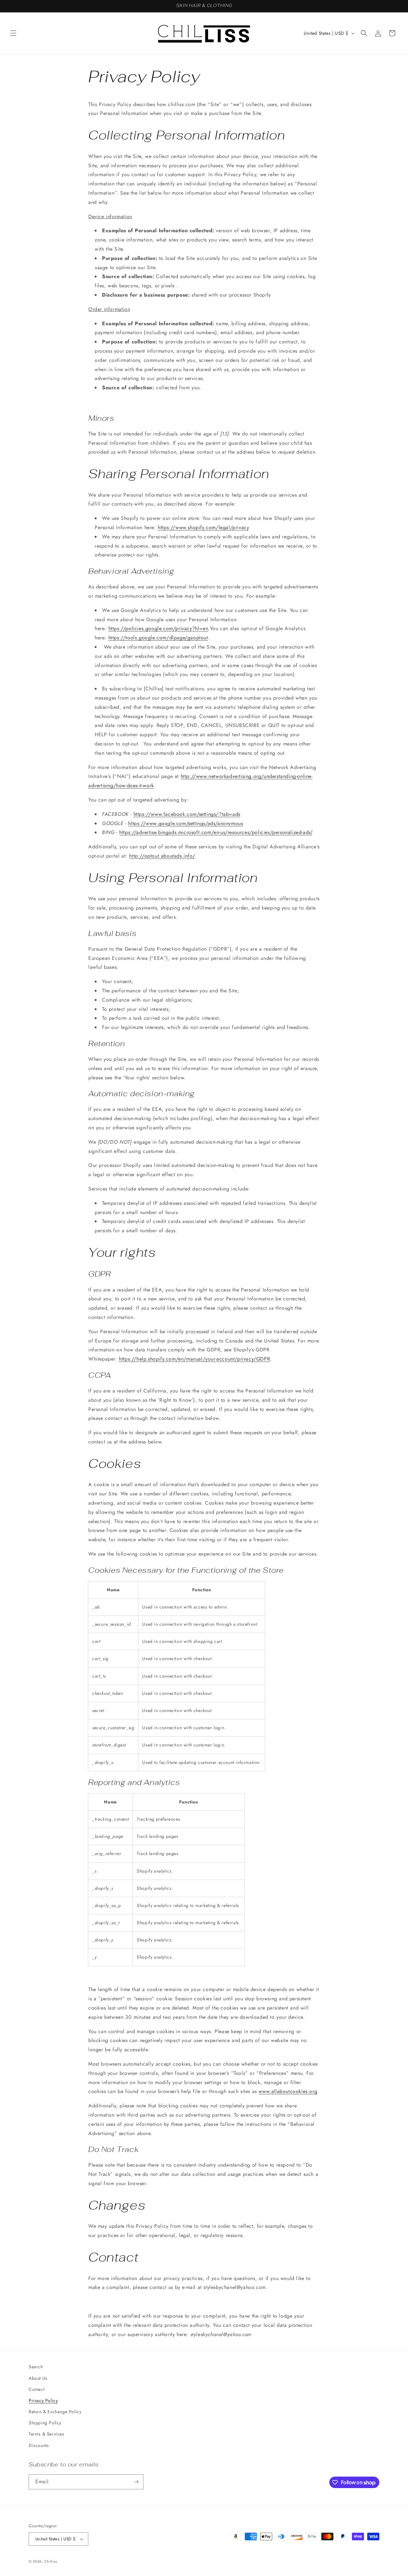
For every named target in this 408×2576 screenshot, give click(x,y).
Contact (36, 2389)
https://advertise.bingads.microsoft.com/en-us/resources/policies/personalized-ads (215, 832)
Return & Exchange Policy (55, 2412)
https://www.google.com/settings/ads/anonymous (186, 823)
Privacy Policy (43, 2400)
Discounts (39, 2445)
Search (36, 2367)
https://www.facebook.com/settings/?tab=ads (187, 814)
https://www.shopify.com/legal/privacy (203, 527)
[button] (13, 33)
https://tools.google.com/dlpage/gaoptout (158, 638)
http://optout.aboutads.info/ (162, 856)
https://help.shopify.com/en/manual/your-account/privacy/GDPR (194, 1359)
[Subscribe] (136, 2482)
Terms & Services (47, 2434)
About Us (38, 2378)
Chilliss (51, 2561)
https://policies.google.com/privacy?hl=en (158, 628)
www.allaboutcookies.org (288, 2091)
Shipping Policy (45, 2423)
